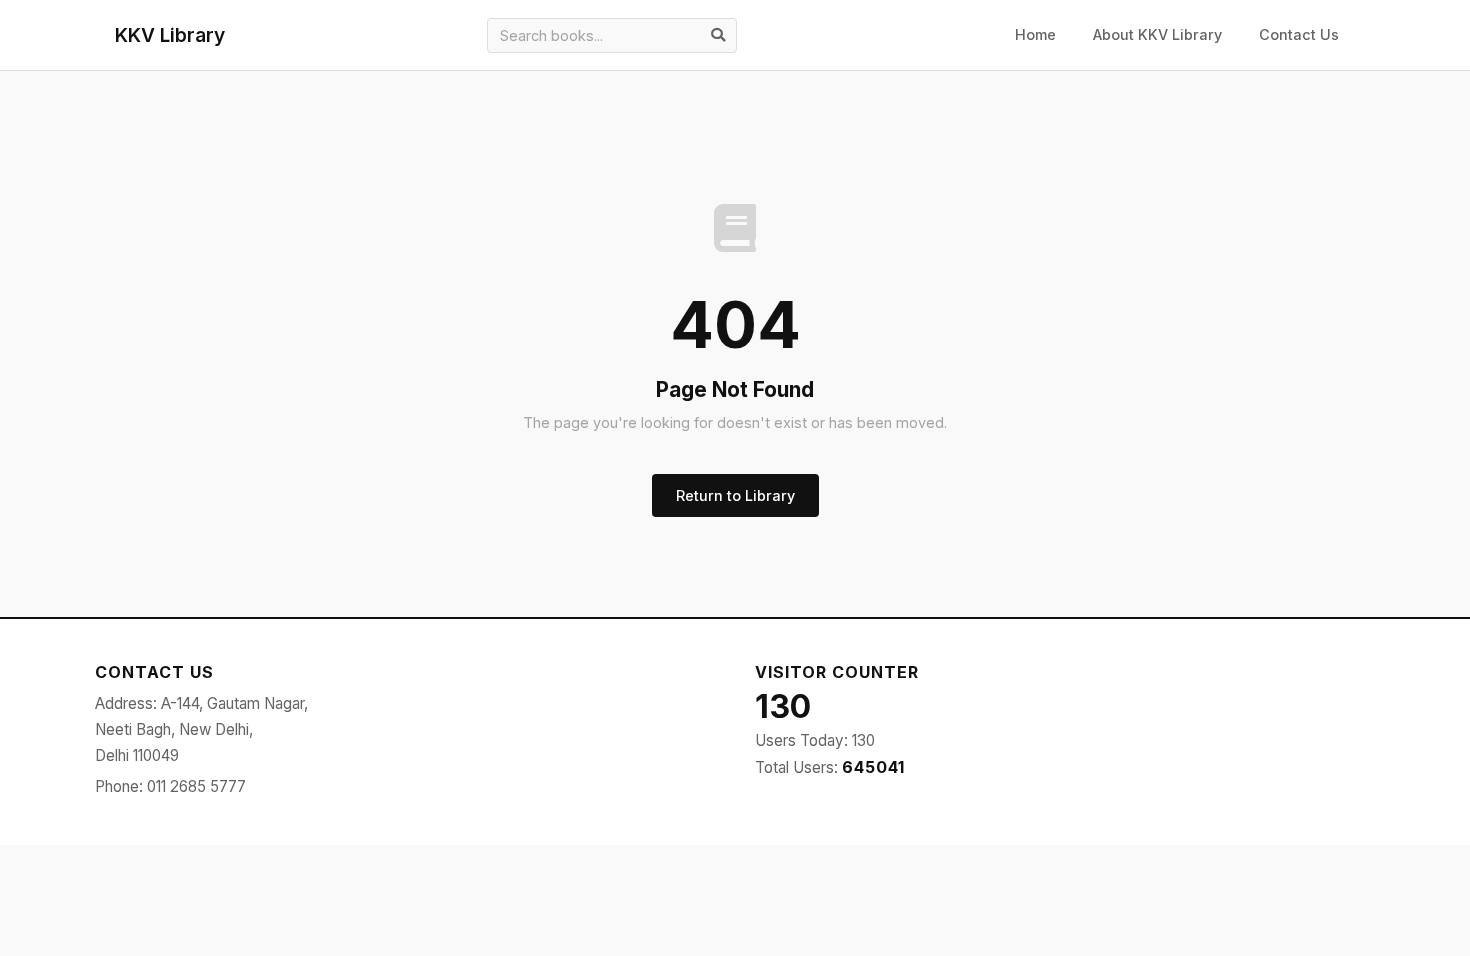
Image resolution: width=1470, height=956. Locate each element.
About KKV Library (1157, 34)
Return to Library (735, 495)
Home (1035, 34)
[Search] (718, 35)
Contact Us (1299, 34)
